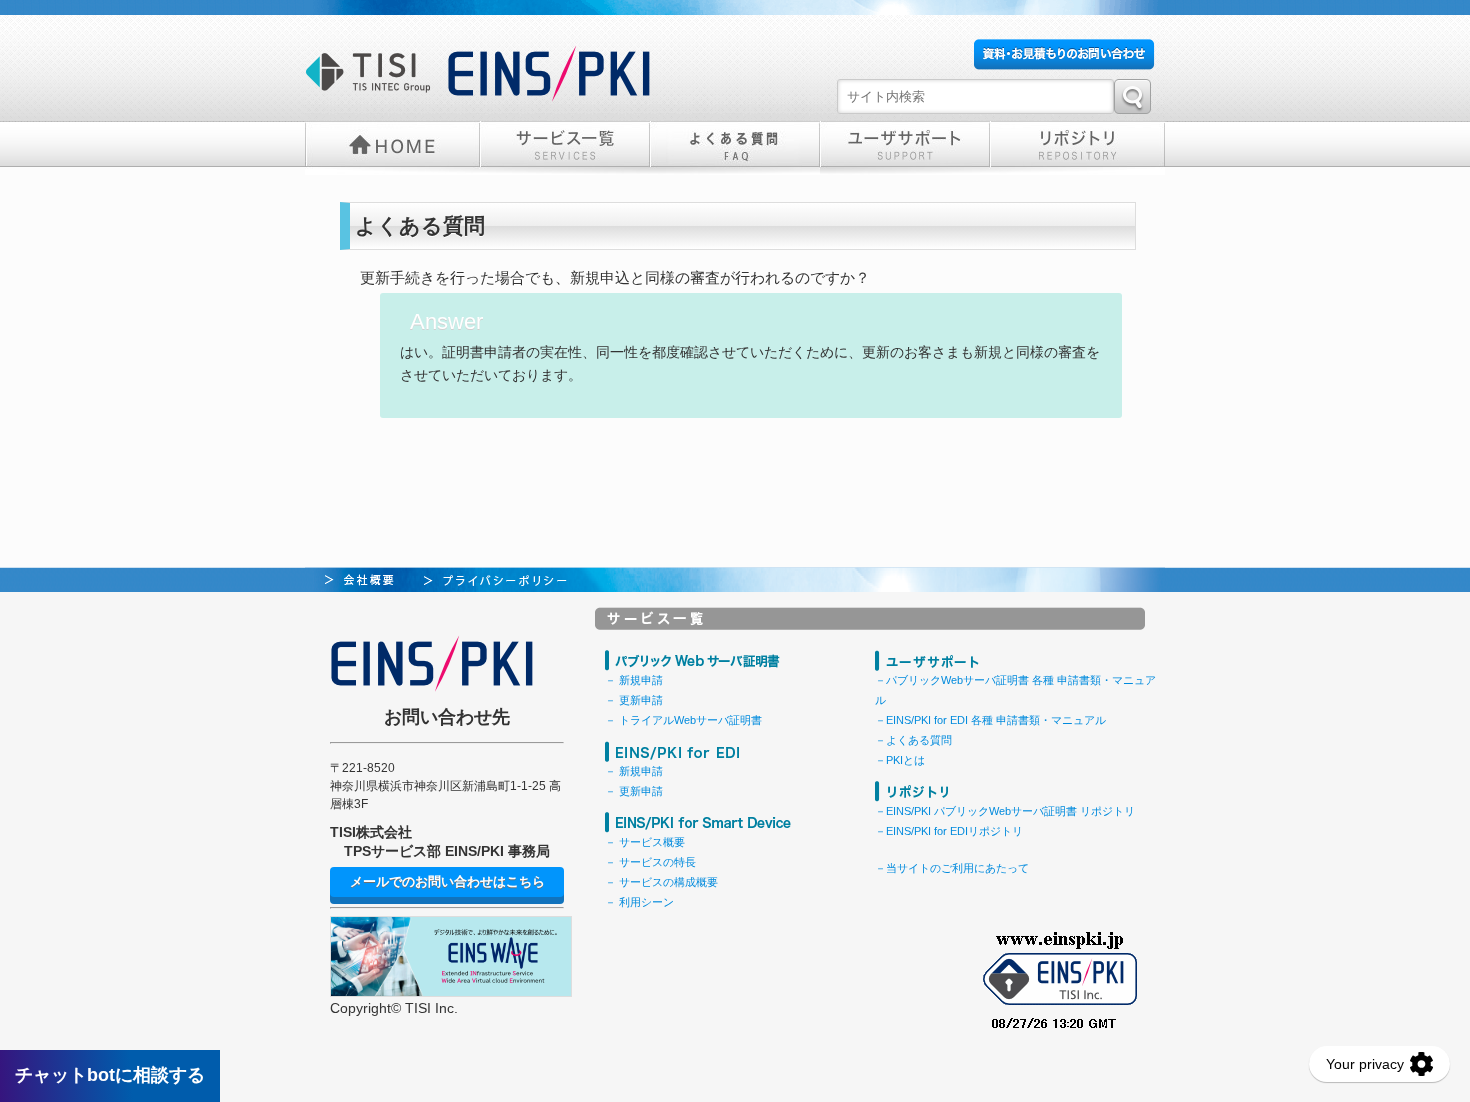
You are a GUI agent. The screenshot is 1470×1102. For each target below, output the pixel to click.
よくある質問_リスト (735, 146)
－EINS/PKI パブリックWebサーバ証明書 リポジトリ (1005, 811)
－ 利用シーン (639, 902)
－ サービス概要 (645, 842)
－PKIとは (900, 760)
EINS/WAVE (451, 956)
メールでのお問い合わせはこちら (447, 881)
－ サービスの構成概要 (661, 882)
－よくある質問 (913, 740)
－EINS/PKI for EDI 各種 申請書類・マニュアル (990, 720)
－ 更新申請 (634, 700)
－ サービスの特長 (650, 862)
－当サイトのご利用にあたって (952, 868)
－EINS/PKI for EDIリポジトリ (949, 831)
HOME (392, 146)
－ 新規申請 (634, 680)
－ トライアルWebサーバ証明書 (683, 720)
